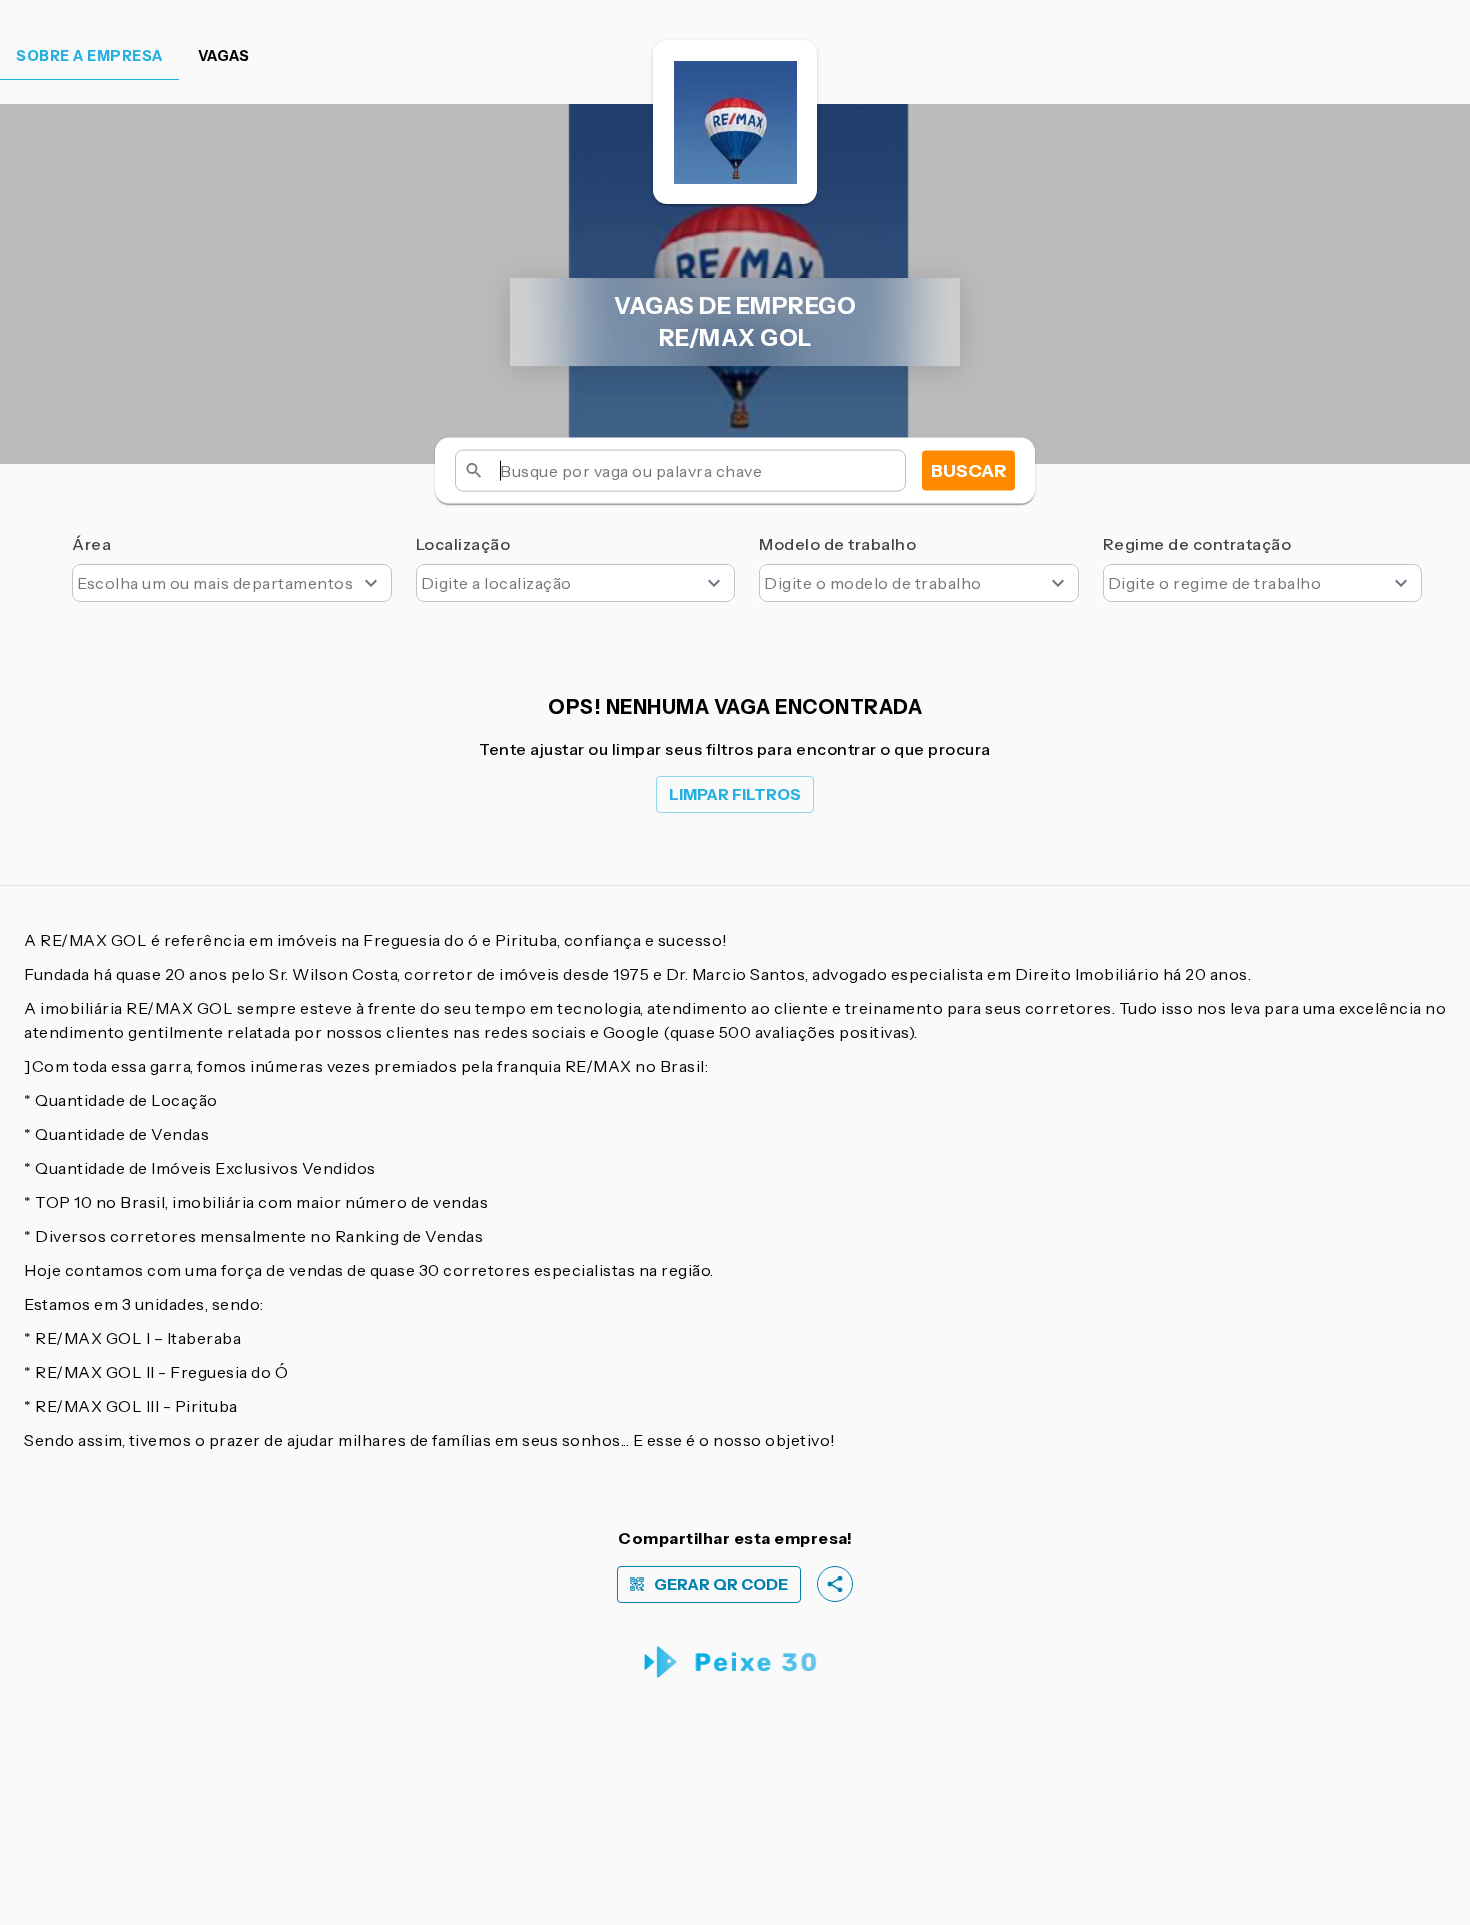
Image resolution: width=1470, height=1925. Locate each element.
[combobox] (232, 583)
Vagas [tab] (224, 56)
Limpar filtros (735, 794)
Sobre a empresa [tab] (89, 56)
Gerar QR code (721, 1584)
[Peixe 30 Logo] (735, 1662)
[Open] (371, 583)
